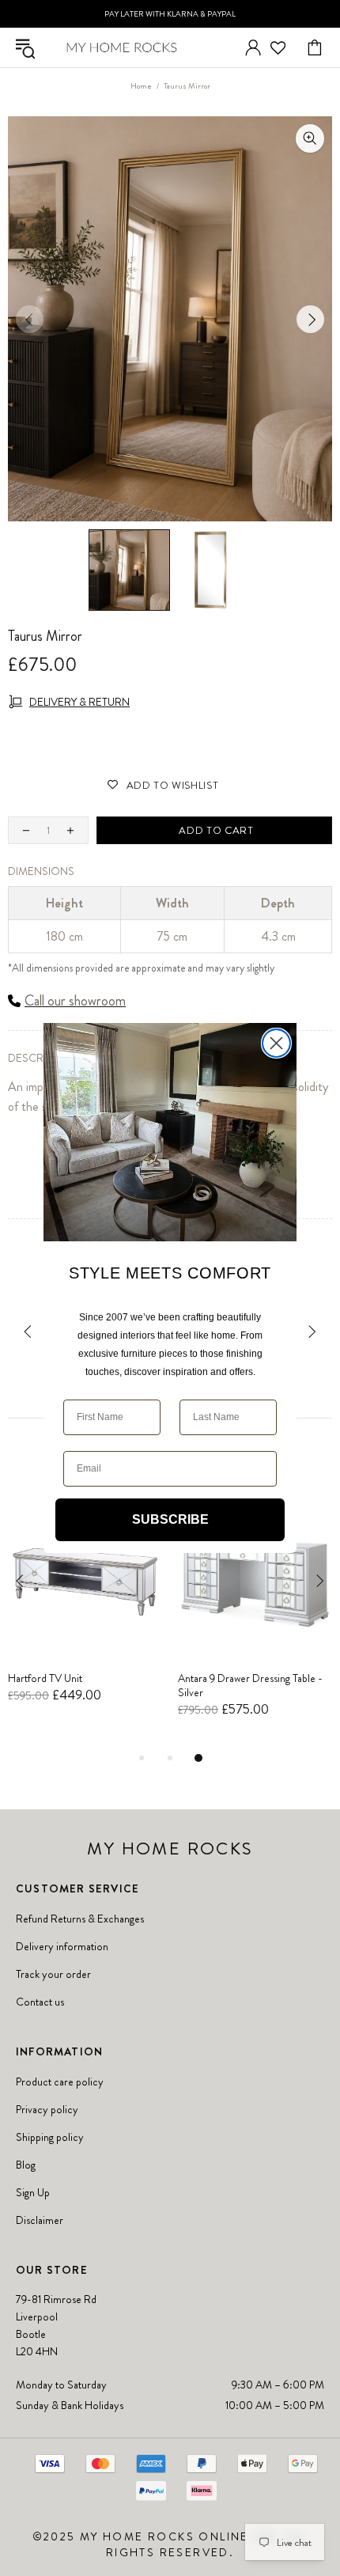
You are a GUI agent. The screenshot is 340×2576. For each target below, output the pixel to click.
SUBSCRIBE (170, 1519)
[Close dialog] (276, 1043)
